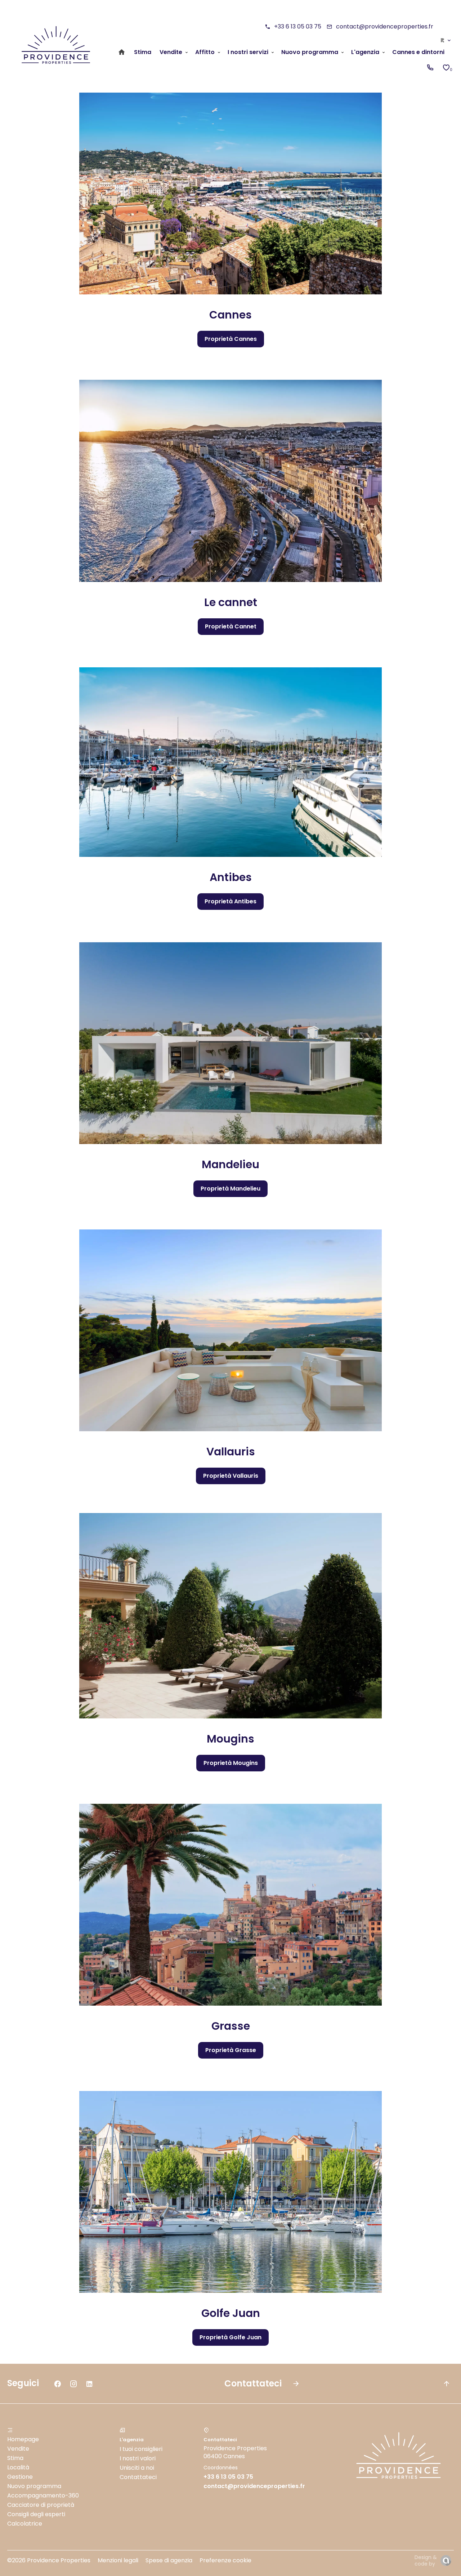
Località (18, 2467)
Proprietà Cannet (231, 626)
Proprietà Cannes (231, 339)
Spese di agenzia (169, 2560)
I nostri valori (138, 2458)
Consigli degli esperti (36, 2514)
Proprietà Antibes (230, 901)
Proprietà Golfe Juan (230, 2337)
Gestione (20, 2477)
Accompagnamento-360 (43, 2495)
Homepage (23, 2439)
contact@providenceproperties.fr (385, 26)
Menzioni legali (118, 2560)
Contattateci (138, 2477)
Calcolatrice (25, 2524)
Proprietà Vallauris (231, 1476)
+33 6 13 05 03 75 (298, 26)
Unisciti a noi (137, 2468)
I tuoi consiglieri (141, 2449)
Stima (15, 2458)
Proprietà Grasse (231, 2050)
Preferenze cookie (225, 2560)
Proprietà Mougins (231, 1763)
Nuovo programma (34, 2486)
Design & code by (426, 2561)
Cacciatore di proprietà (41, 2505)
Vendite (18, 2449)
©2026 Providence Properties (49, 2560)
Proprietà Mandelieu (230, 1189)
